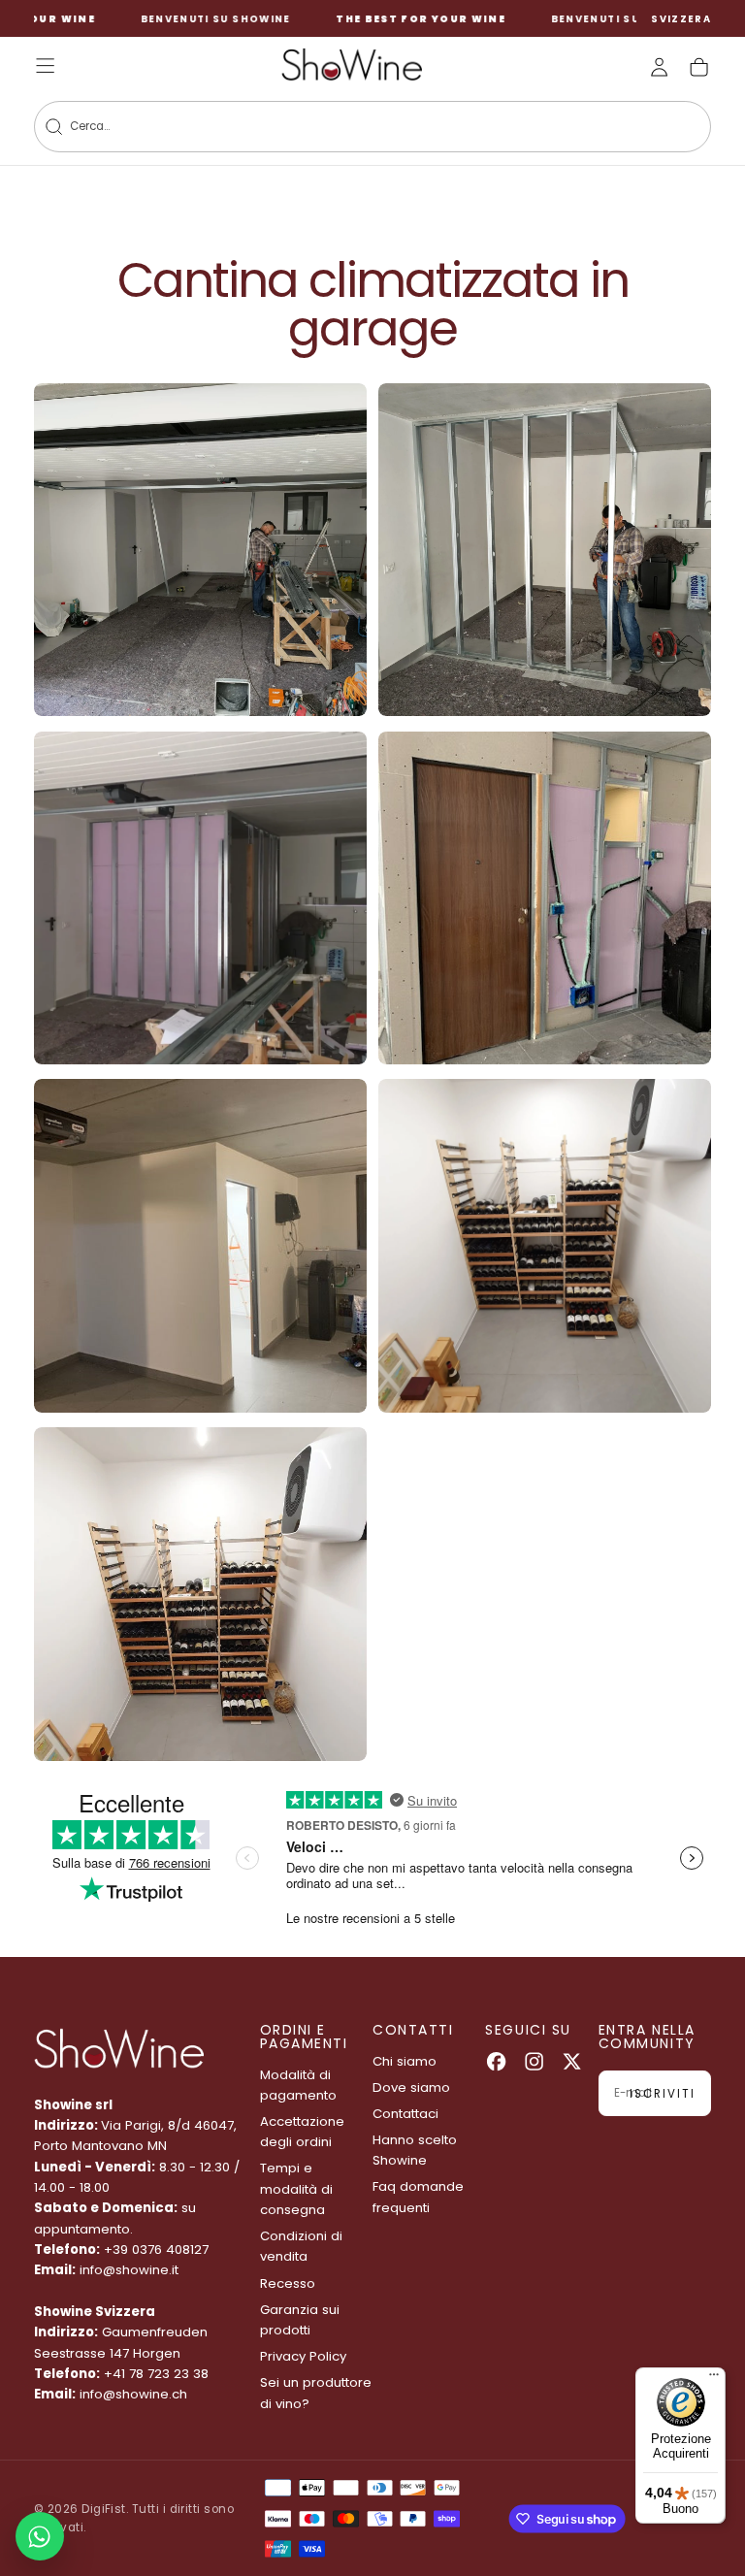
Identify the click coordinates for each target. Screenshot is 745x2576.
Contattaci (405, 2114)
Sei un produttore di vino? (316, 2393)
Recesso (288, 2283)
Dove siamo (411, 2087)
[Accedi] (659, 67)
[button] (681, 19)
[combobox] (343, 127)
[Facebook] (496, 2061)
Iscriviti (662, 2094)
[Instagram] (534, 2061)
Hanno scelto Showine (415, 2150)
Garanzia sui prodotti (300, 2320)
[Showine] (119, 2049)
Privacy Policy (303, 2356)
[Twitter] (572, 2061)
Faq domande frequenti (418, 2197)
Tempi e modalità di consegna (296, 2189)
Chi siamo (405, 2061)
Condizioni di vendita (301, 2246)
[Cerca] (54, 127)
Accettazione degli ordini (302, 2132)
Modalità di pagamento (298, 2085)
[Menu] (714, 2379)
